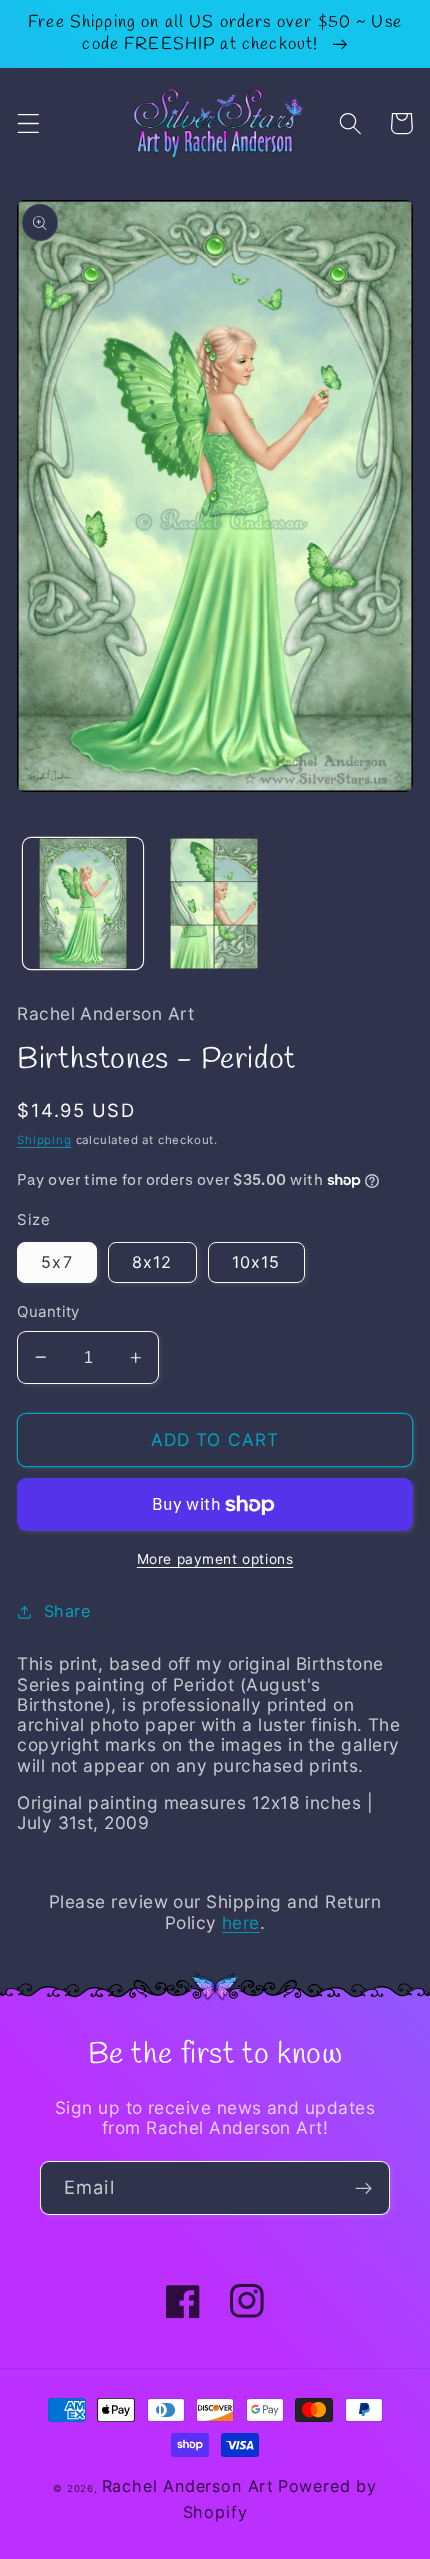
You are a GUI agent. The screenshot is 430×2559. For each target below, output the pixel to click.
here (241, 1922)
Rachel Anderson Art (188, 2486)
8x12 (152, 1262)
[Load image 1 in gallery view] (83, 903)
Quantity (48, 1312)
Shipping (44, 1140)
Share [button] (67, 1611)
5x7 (56, 1262)
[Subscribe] (363, 2188)
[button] (28, 123)
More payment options (215, 1559)
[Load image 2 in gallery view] (214, 903)
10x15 (256, 1262)
